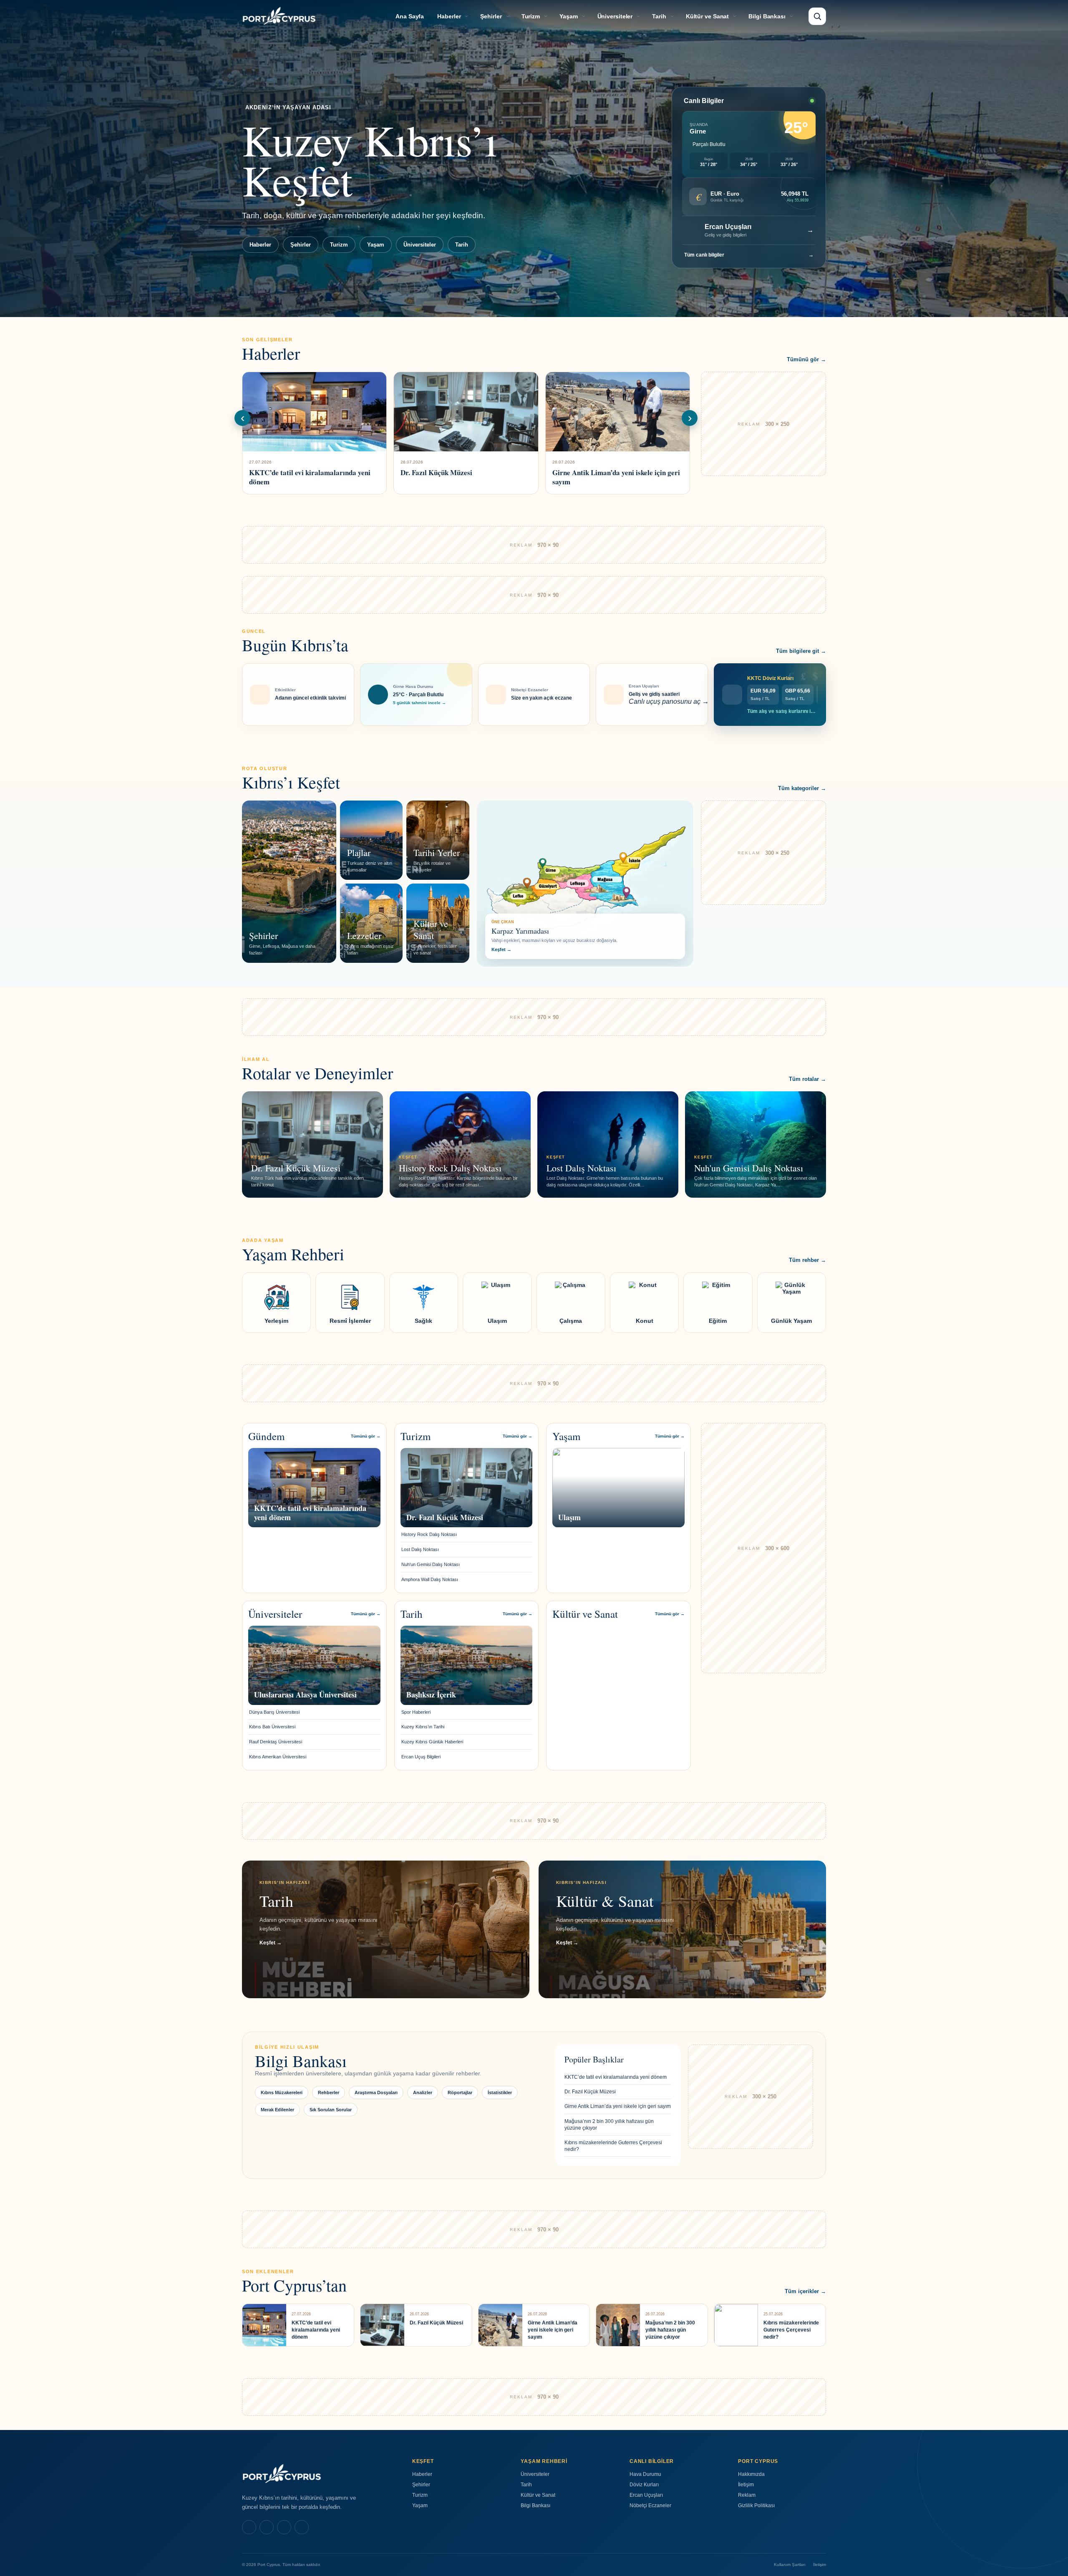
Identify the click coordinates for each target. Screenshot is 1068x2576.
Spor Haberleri (416, 1712)
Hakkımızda (751, 2474)
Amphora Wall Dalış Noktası (430, 1579)
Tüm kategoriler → (802, 788)
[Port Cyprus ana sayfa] (279, 16)
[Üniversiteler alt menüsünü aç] (638, 16)
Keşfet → (501, 949)
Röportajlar (460, 2093)
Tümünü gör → (806, 359)
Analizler (423, 2093)
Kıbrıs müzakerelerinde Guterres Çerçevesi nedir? (613, 2146)
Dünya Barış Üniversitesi (274, 1712)
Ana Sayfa (410, 16)
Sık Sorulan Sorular (331, 2110)
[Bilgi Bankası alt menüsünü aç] (791, 16)
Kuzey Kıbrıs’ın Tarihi (423, 1727)
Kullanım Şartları (790, 2565)
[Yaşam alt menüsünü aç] (584, 16)
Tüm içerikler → (805, 2291)
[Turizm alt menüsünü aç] (546, 16)
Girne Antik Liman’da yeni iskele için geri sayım (618, 2106)
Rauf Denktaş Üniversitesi (276, 1742)
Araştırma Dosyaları (376, 2093)
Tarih (659, 16)
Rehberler (329, 2093)
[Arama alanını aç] (817, 16)
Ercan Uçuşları (646, 2495)
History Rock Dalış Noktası (429, 1534)
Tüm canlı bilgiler (749, 255)
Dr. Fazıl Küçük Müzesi (590, 2092)
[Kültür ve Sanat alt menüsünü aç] (735, 16)
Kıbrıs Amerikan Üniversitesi (278, 1757)
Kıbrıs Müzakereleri (282, 2093)
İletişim (746, 2485)
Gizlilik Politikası (756, 2505)
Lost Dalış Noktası (420, 1549)
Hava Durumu (645, 2474)
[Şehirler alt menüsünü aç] (508, 16)
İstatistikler (500, 2093)
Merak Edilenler (277, 2110)
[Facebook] (249, 2527)
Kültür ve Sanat (708, 16)
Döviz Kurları (644, 2485)
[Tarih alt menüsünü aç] (672, 16)
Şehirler (491, 16)
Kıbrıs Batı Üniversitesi (272, 1727)
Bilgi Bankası (767, 16)
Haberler (449, 16)
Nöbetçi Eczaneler (650, 2505)
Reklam (747, 2495)
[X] (284, 2527)
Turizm (531, 16)
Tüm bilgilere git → (801, 651)
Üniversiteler (615, 16)
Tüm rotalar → (807, 1079)
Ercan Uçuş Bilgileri (421, 1757)
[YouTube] (302, 2527)
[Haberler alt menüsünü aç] (466, 16)
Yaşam (569, 16)
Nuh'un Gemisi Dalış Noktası (431, 1564)
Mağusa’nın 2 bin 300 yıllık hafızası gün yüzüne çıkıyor (609, 2125)
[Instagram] (267, 2527)
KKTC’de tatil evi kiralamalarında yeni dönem (616, 2077)
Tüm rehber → (807, 1260)
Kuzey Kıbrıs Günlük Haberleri (432, 1742)
